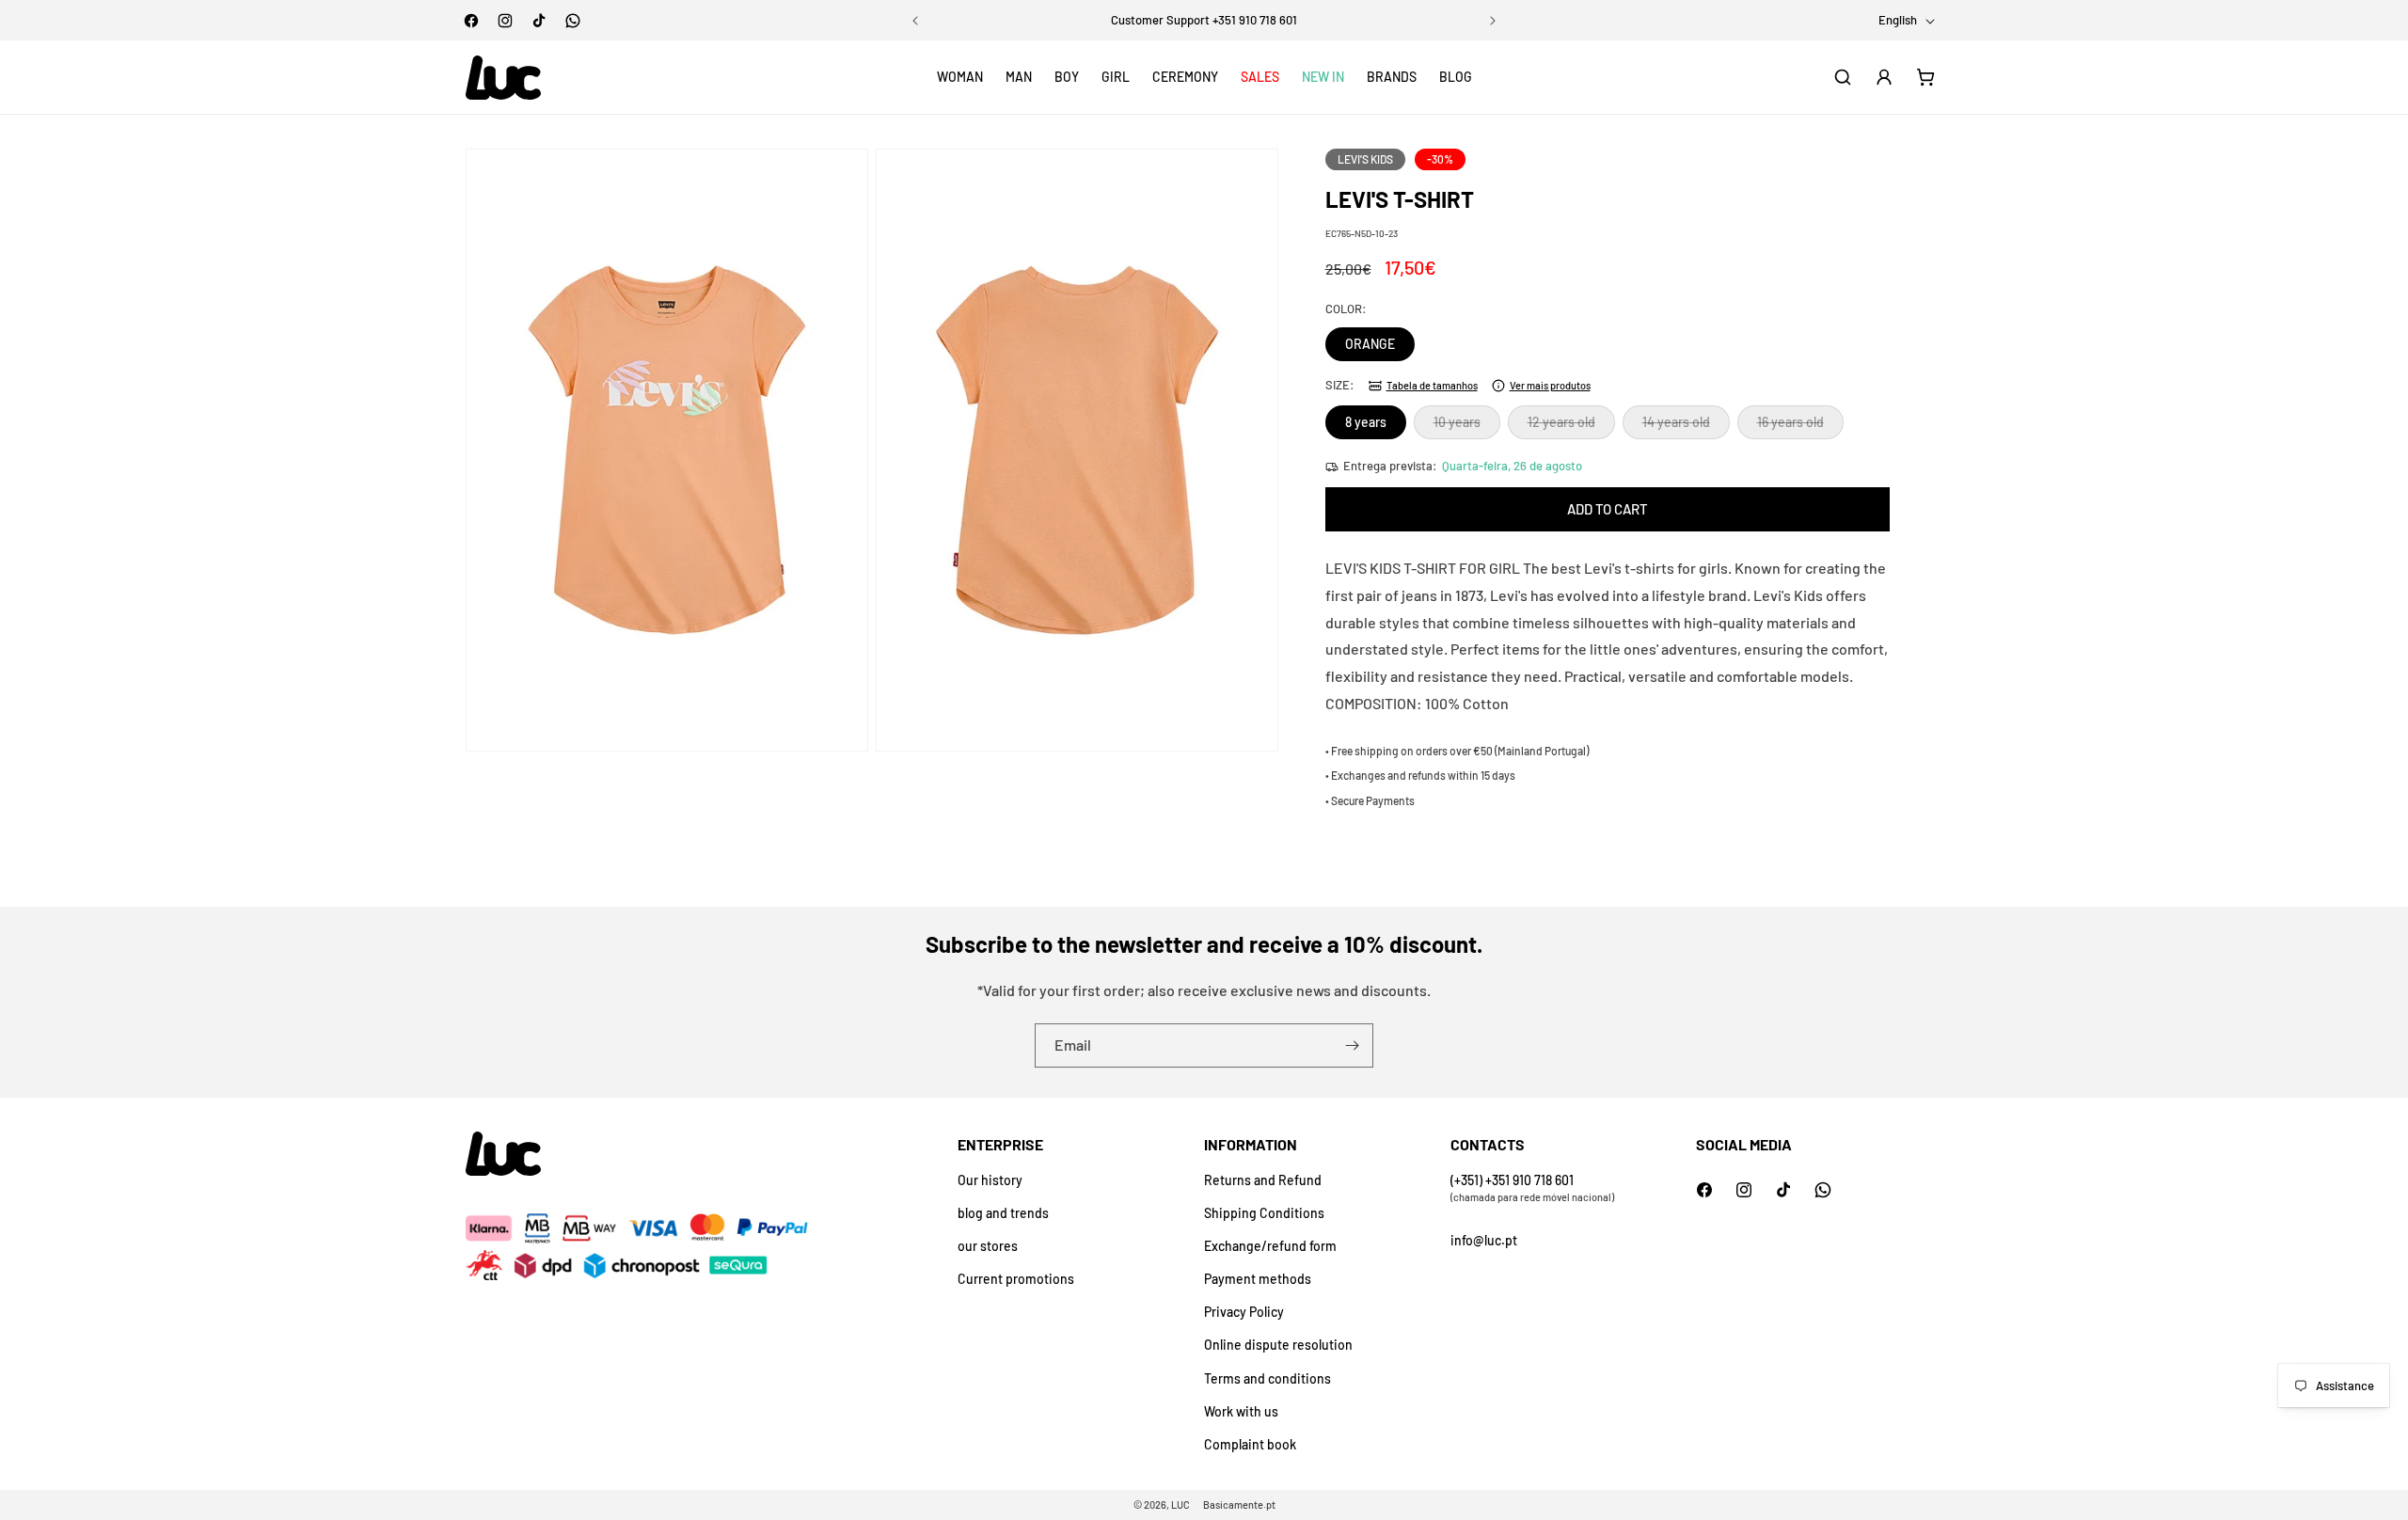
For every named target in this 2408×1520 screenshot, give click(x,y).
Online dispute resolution (1278, 1345)
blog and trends (1003, 1213)
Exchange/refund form (1270, 1246)
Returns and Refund (1263, 1180)
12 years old (1571, 426)
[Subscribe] (1352, 1045)
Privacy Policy (1244, 1312)
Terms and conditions (1267, 1378)
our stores (988, 1246)
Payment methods (1258, 1279)
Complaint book (1250, 1444)
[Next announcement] (1493, 21)
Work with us (1241, 1411)
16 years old (1800, 426)
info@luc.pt (1484, 1240)
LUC (1180, 1504)
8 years (1366, 422)
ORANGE (1370, 344)
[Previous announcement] (915, 21)
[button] (960, 77)
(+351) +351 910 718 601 (1512, 1180)
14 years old (1686, 426)
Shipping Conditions (1264, 1213)
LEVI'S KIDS (1365, 159)
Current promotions (1016, 1279)
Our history (990, 1180)
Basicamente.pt (1239, 1504)
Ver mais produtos (1550, 385)
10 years (1467, 426)
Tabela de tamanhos (1432, 385)
